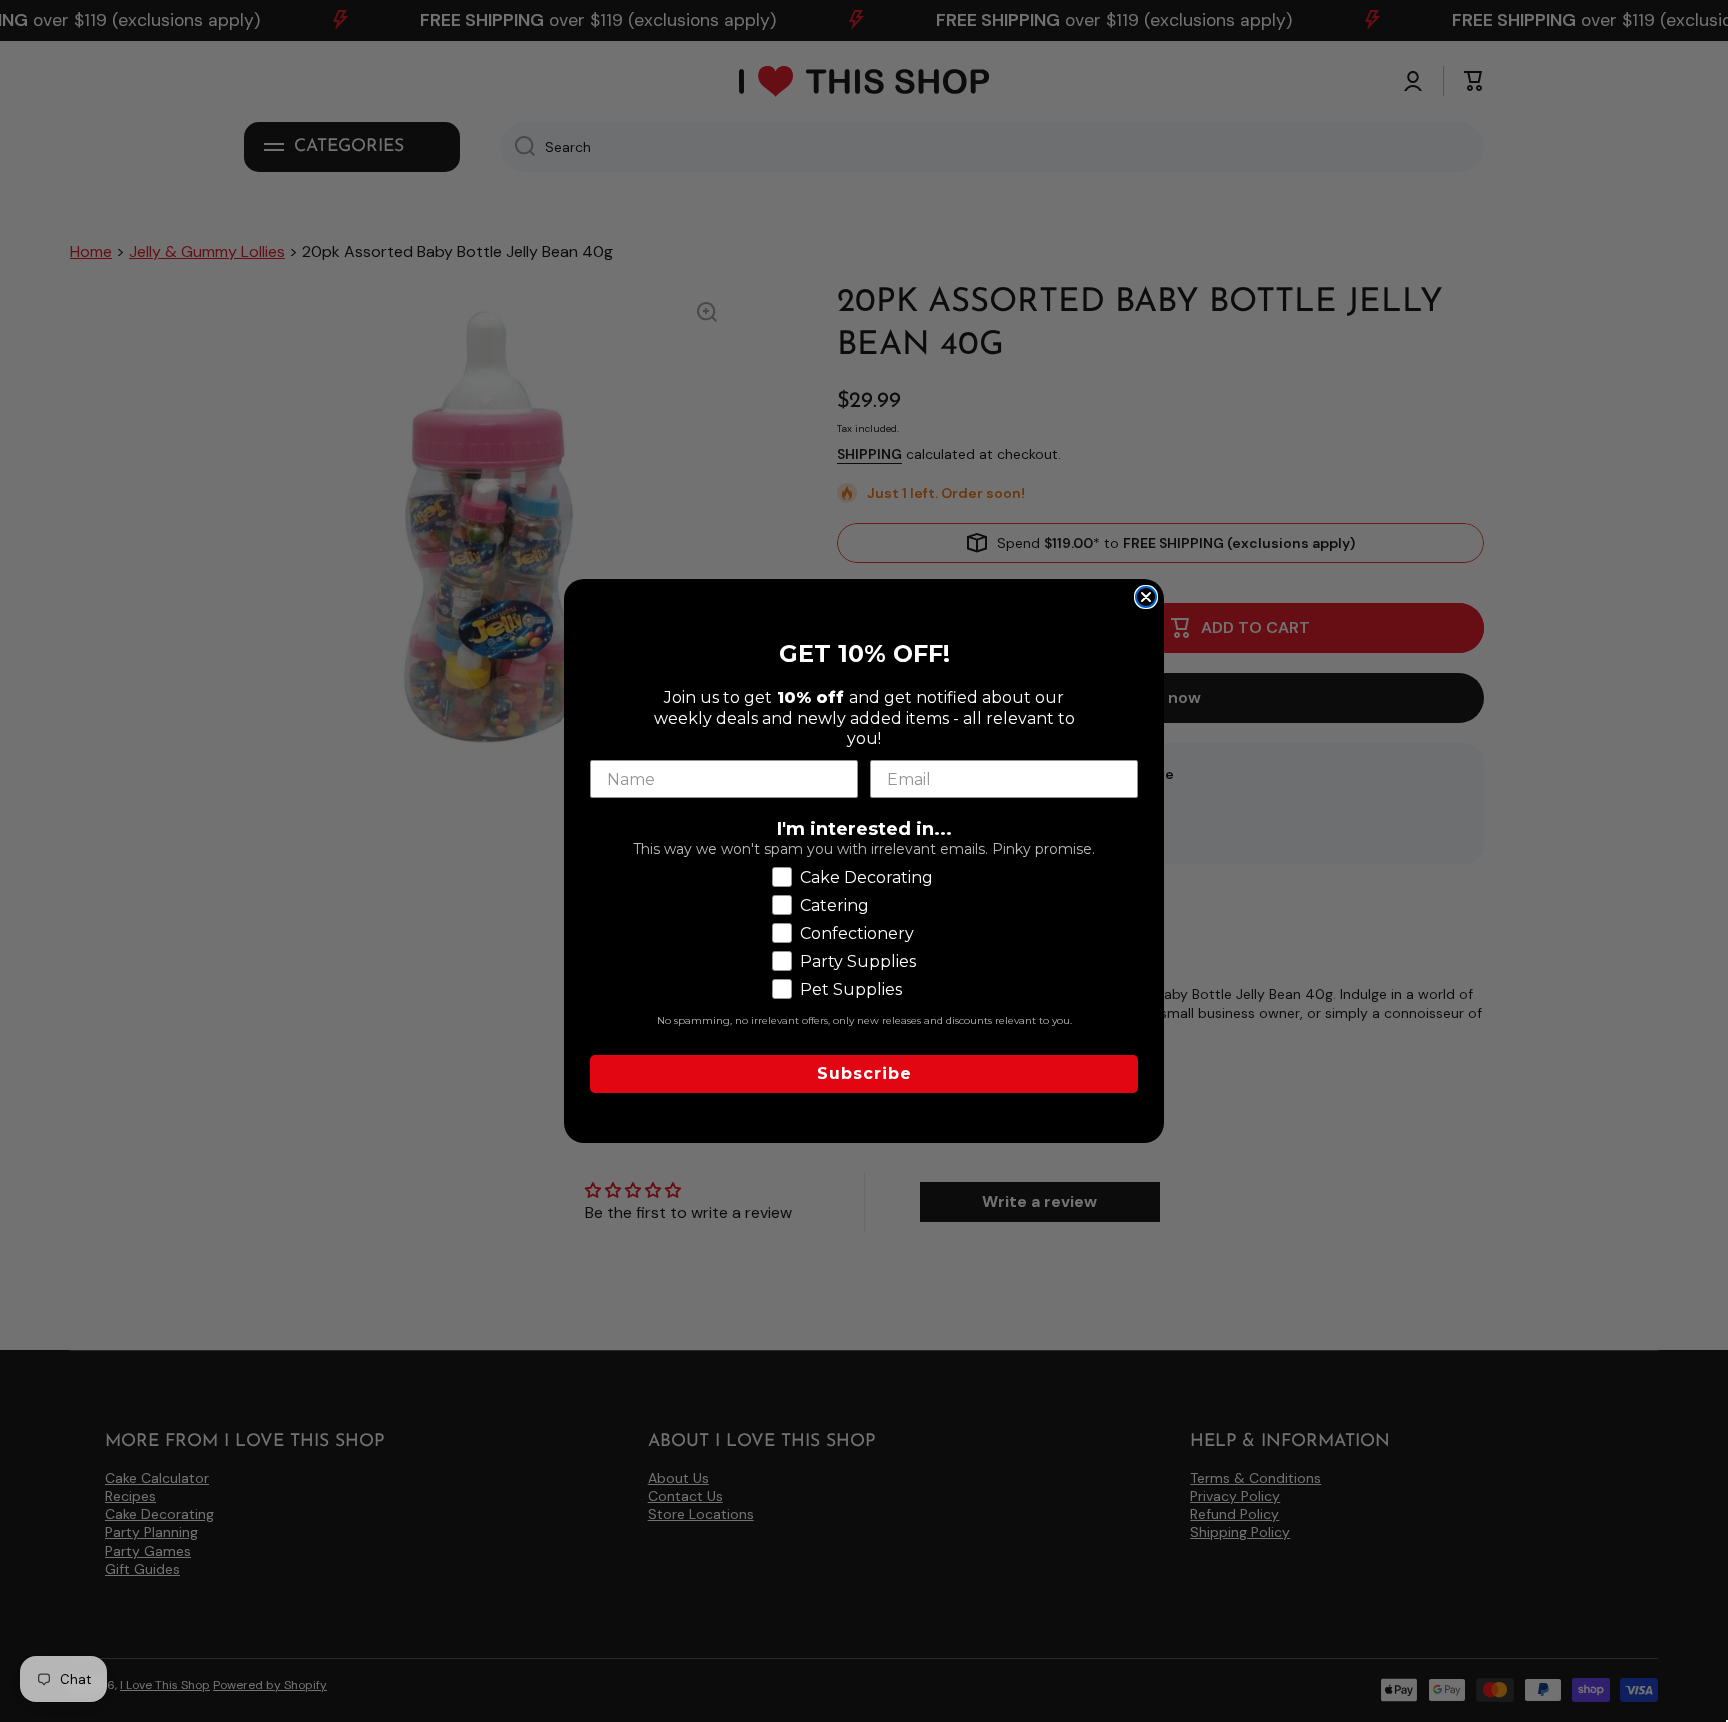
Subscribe (864, 1073)
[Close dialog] (1146, 597)
